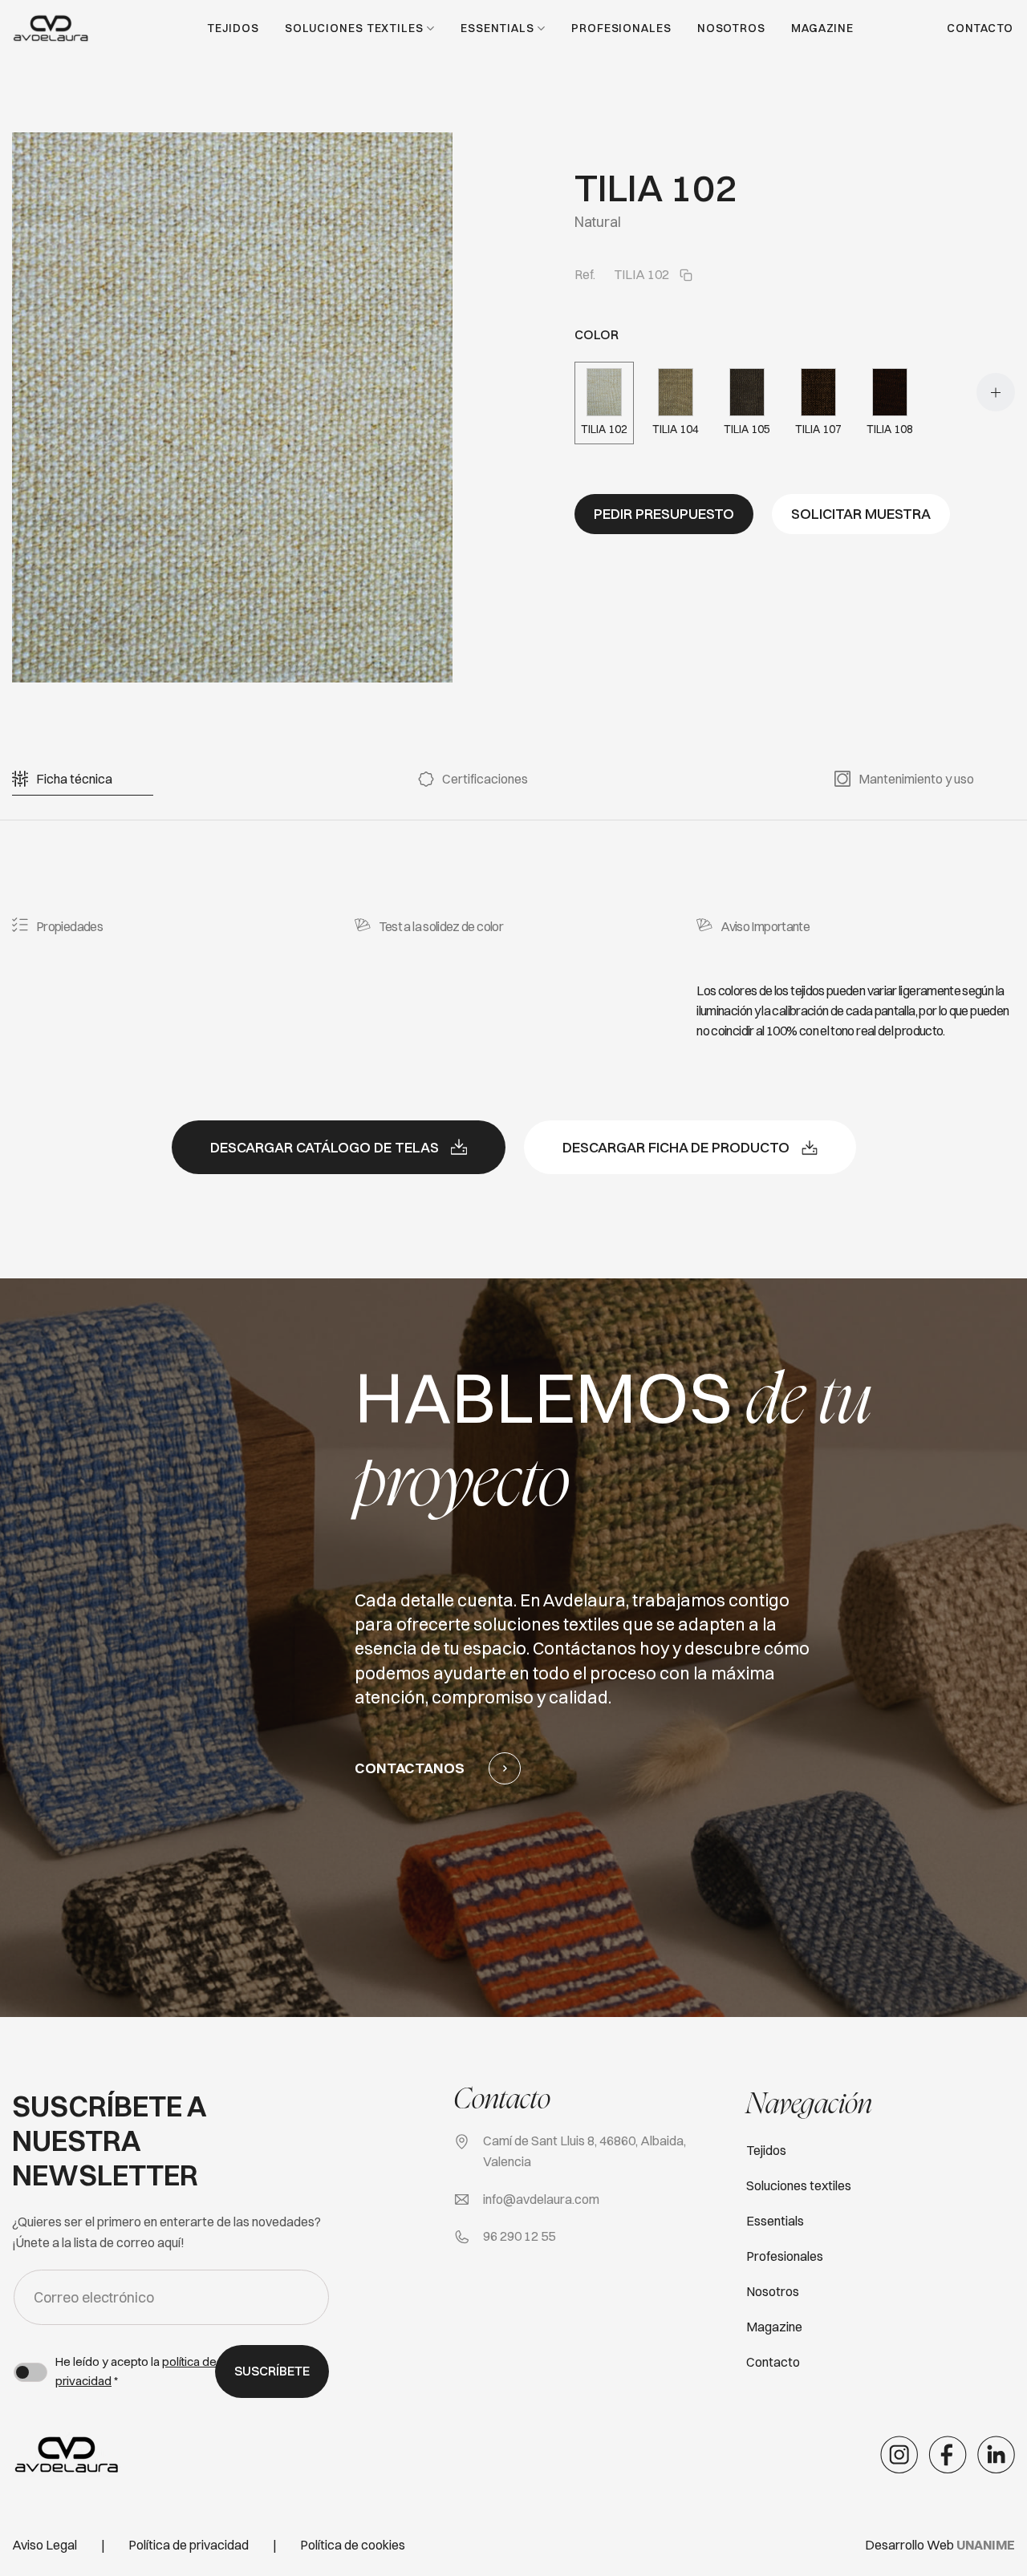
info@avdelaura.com (541, 2199)
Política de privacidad (189, 2545)
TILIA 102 (604, 429)
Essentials (497, 28)
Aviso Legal (45, 2545)
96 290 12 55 (519, 2236)
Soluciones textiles (354, 28)
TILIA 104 (676, 429)
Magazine (822, 28)
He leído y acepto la (136, 2371)
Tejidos (233, 28)
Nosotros (731, 28)
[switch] (30, 2372)
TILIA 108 (890, 429)
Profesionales (621, 28)
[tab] (74, 779)
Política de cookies (353, 2545)
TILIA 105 (747, 429)
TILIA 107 (818, 429)
